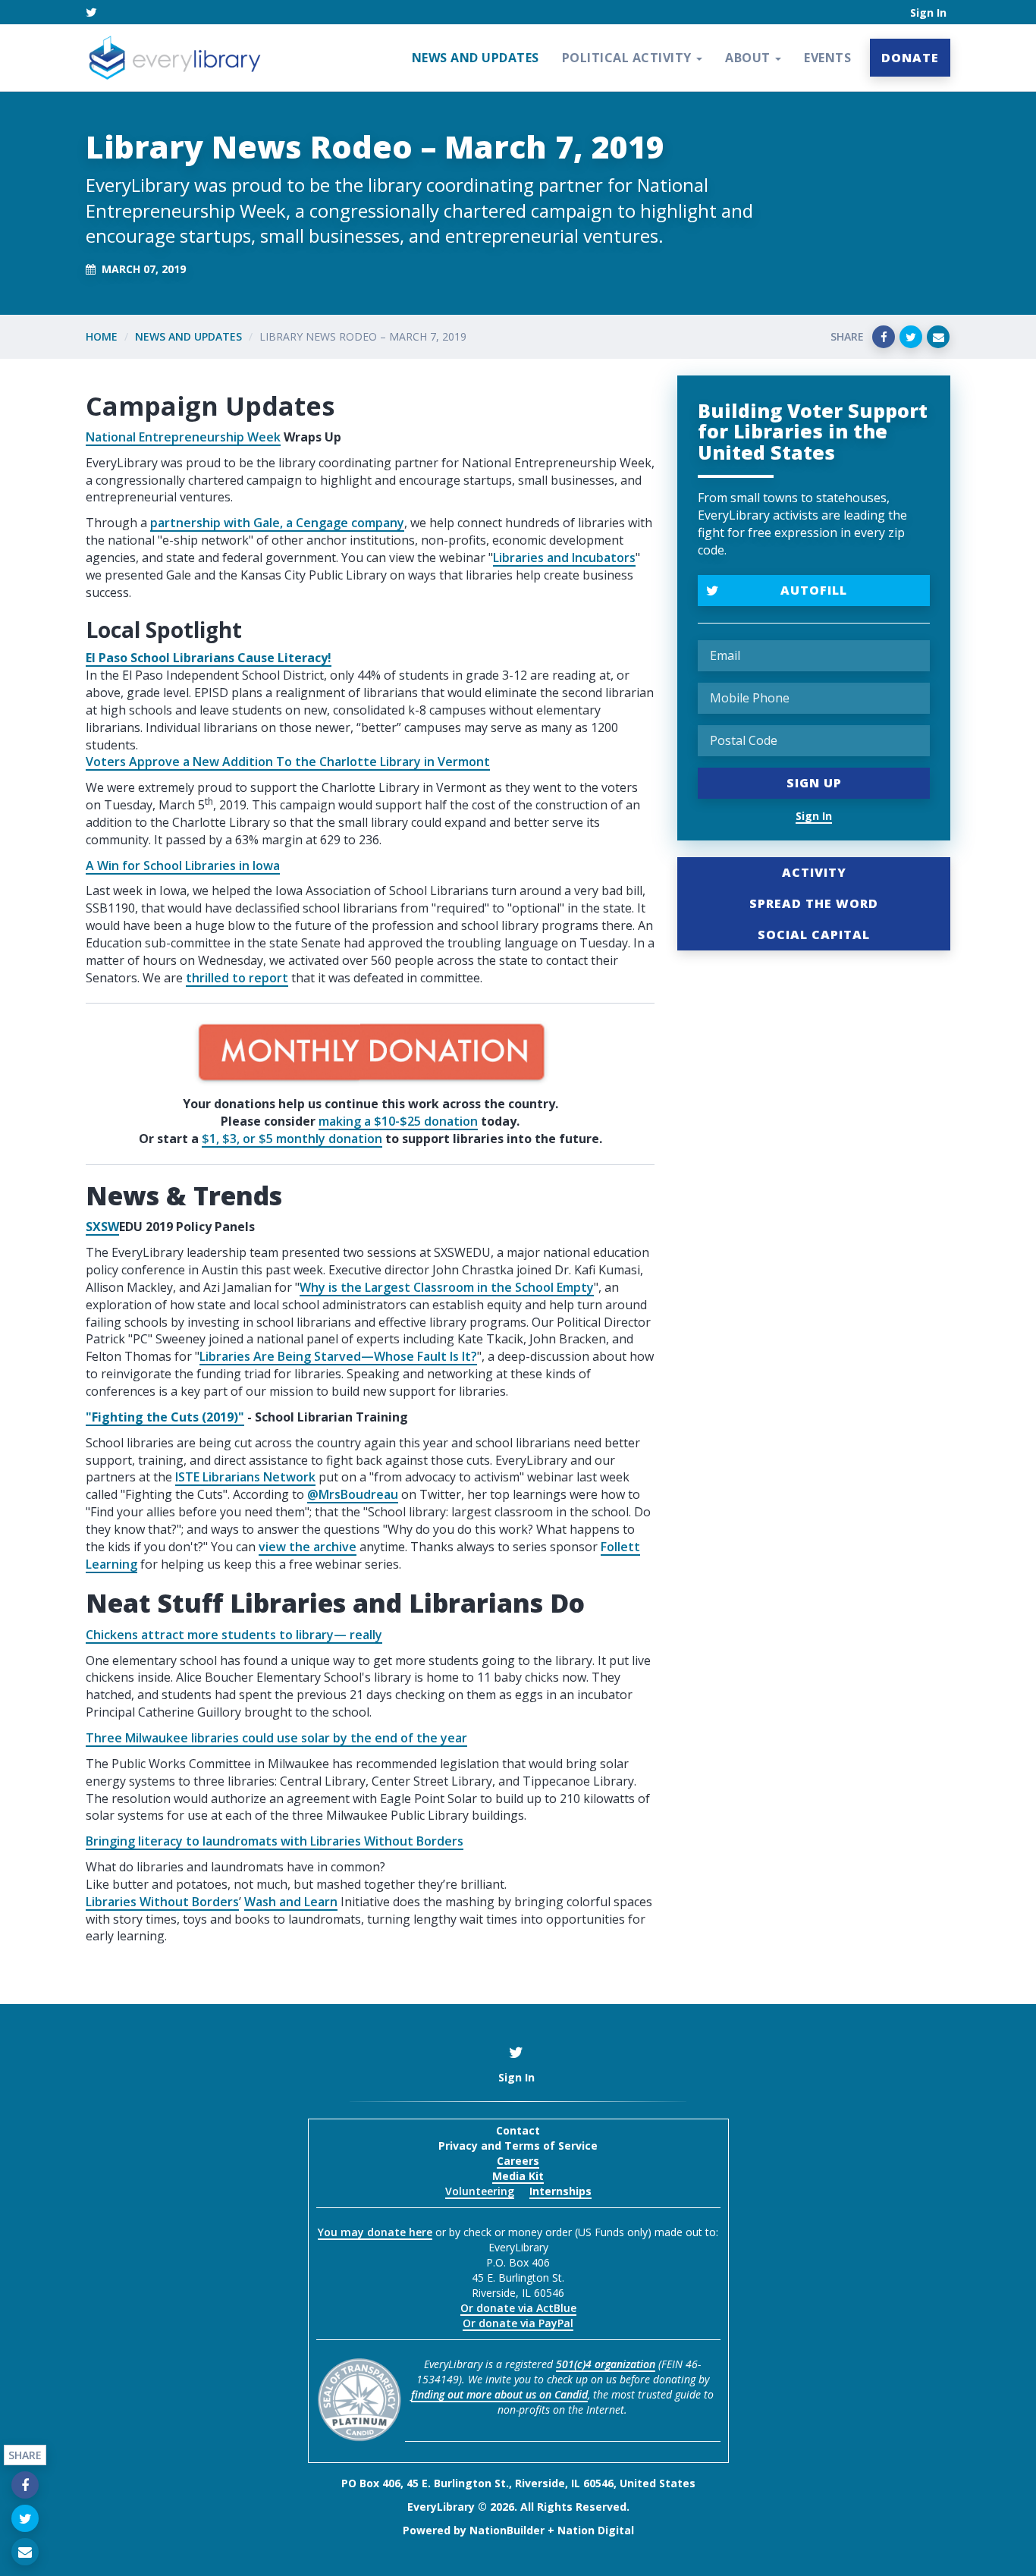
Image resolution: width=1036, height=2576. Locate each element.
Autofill (814, 590)
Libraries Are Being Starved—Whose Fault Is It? (338, 1356)
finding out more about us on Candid (499, 2394)
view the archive (308, 1547)
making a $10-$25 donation (398, 1121)
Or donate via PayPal (518, 2323)
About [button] (749, 58)
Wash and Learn (291, 1902)
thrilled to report (237, 978)
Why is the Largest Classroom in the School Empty (447, 1287)
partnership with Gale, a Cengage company (277, 523)
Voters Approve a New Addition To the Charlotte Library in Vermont (288, 762)
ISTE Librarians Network (245, 1477)
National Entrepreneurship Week (183, 437)
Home (102, 336)
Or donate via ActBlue (518, 2308)
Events (827, 58)
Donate (910, 58)
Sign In (928, 13)
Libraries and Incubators (564, 558)
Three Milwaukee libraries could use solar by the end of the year (276, 1738)
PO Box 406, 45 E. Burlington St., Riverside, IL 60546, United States (518, 2483)
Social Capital (814, 935)
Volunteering (480, 2191)
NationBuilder (507, 2530)
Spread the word (814, 903)
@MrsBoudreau (353, 1494)
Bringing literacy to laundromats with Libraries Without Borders (275, 1841)
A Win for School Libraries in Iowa (183, 865)
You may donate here (375, 2232)
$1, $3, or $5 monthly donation (292, 1139)
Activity (814, 872)
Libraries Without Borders (162, 1902)
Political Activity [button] (629, 58)
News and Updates (476, 58)
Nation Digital (596, 2530)
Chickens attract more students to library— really (234, 1635)
